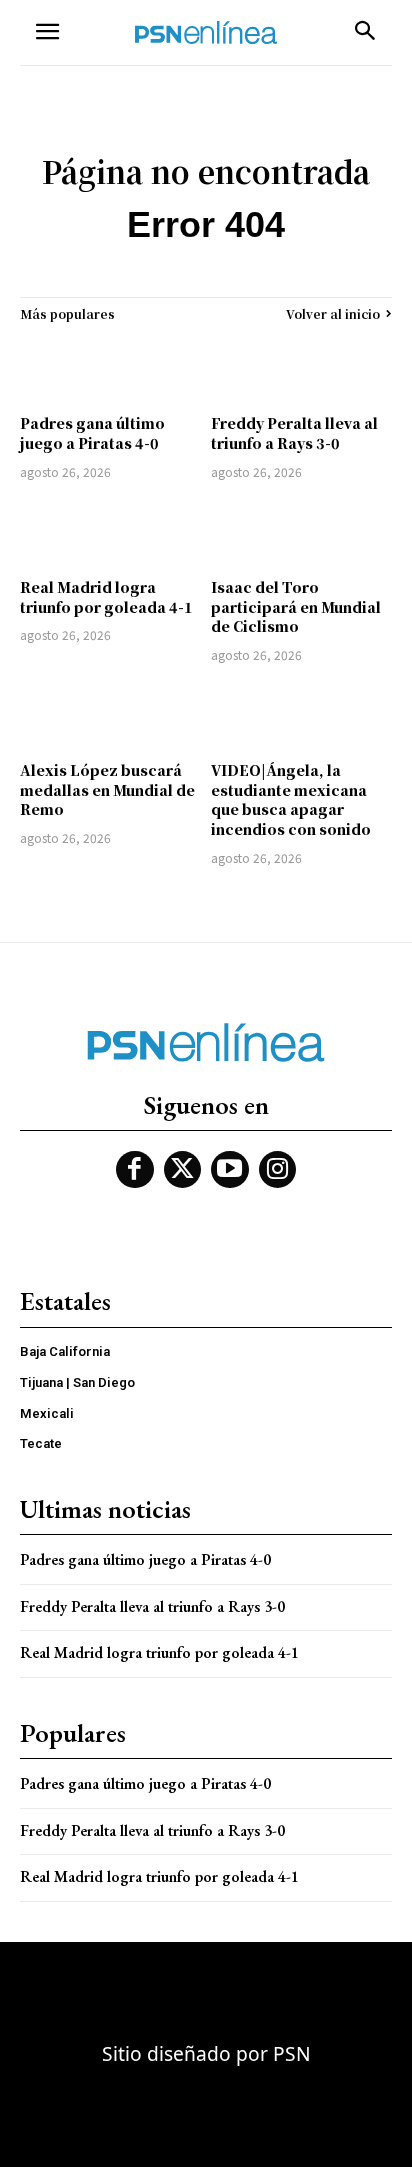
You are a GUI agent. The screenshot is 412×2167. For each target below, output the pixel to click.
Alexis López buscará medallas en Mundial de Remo (107, 789)
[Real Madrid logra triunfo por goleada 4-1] (110, 532)
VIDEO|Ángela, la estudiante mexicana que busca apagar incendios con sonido (291, 799)
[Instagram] (278, 1170)
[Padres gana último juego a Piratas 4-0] (110, 368)
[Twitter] (183, 1170)
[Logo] (206, 32)
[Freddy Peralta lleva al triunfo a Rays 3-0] (301, 368)
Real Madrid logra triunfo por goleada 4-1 (106, 597)
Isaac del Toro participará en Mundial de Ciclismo (296, 606)
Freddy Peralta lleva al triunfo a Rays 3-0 (294, 433)
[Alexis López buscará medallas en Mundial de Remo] (110, 715)
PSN (292, 2053)
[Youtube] (230, 1170)
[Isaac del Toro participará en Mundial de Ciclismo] (301, 532)
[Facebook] (135, 1170)
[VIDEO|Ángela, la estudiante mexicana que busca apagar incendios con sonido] (301, 715)
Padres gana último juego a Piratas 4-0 (92, 433)
